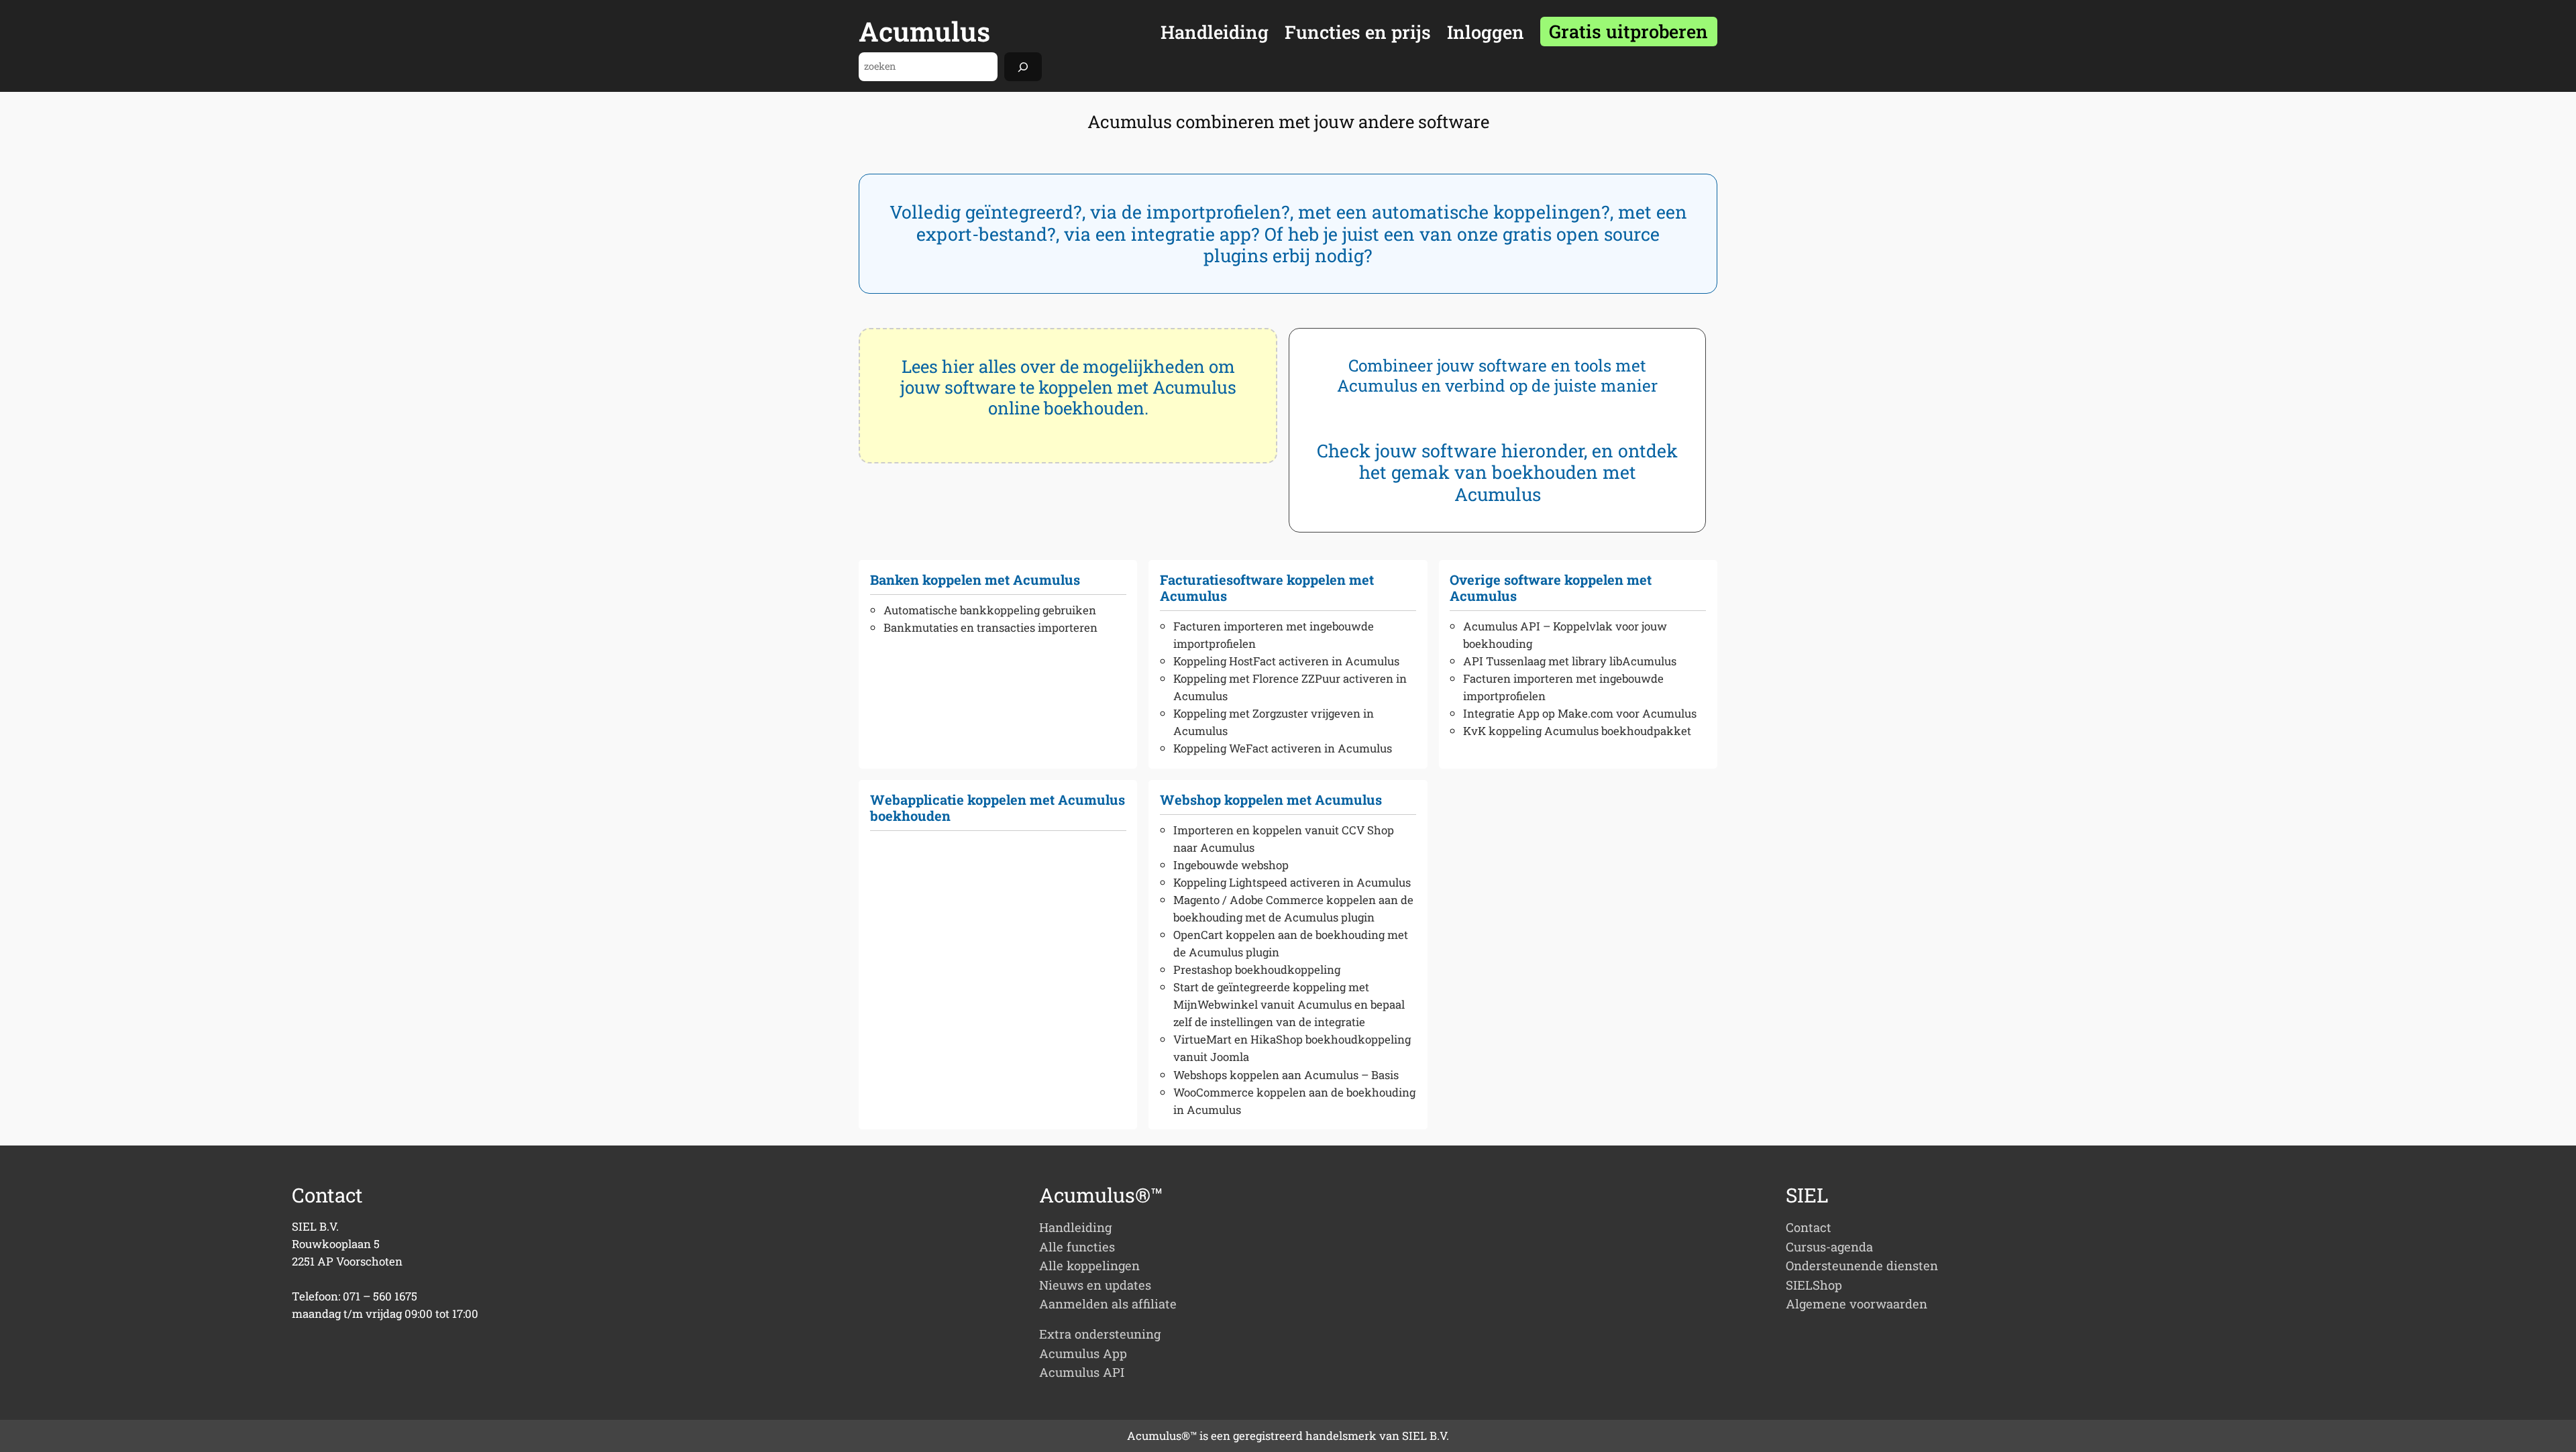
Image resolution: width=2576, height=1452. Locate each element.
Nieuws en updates (1095, 1285)
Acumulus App (1083, 1353)
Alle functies (1077, 1247)
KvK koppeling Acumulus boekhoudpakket (1577, 731)
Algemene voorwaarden (1857, 1304)
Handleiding (1075, 1227)
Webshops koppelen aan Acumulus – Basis (1286, 1075)
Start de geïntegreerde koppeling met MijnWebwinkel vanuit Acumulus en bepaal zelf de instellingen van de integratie (1289, 1004)
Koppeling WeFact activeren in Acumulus (1283, 748)
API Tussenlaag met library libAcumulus (1570, 661)
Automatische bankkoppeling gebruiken (990, 610)
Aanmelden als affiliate (1108, 1304)
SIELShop (1814, 1285)
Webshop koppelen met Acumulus (1271, 799)
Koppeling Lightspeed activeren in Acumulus (1292, 882)
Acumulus (924, 31)
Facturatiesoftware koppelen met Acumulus (1267, 588)
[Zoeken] (1023, 67)
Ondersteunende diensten (1862, 1266)
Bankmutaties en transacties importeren (990, 627)
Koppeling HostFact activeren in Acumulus (1286, 661)
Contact (1809, 1227)
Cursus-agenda (1829, 1247)
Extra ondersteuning (1100, 1334)
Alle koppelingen (1089, 1266)
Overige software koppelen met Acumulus (1551, 588)
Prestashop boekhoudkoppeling (1257, 969)
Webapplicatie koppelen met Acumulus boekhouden (998, 807)
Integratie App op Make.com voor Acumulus (1580, 713)
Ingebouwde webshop (1231, 865)
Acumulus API (1082, 1372)
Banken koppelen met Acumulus (975, 579)
